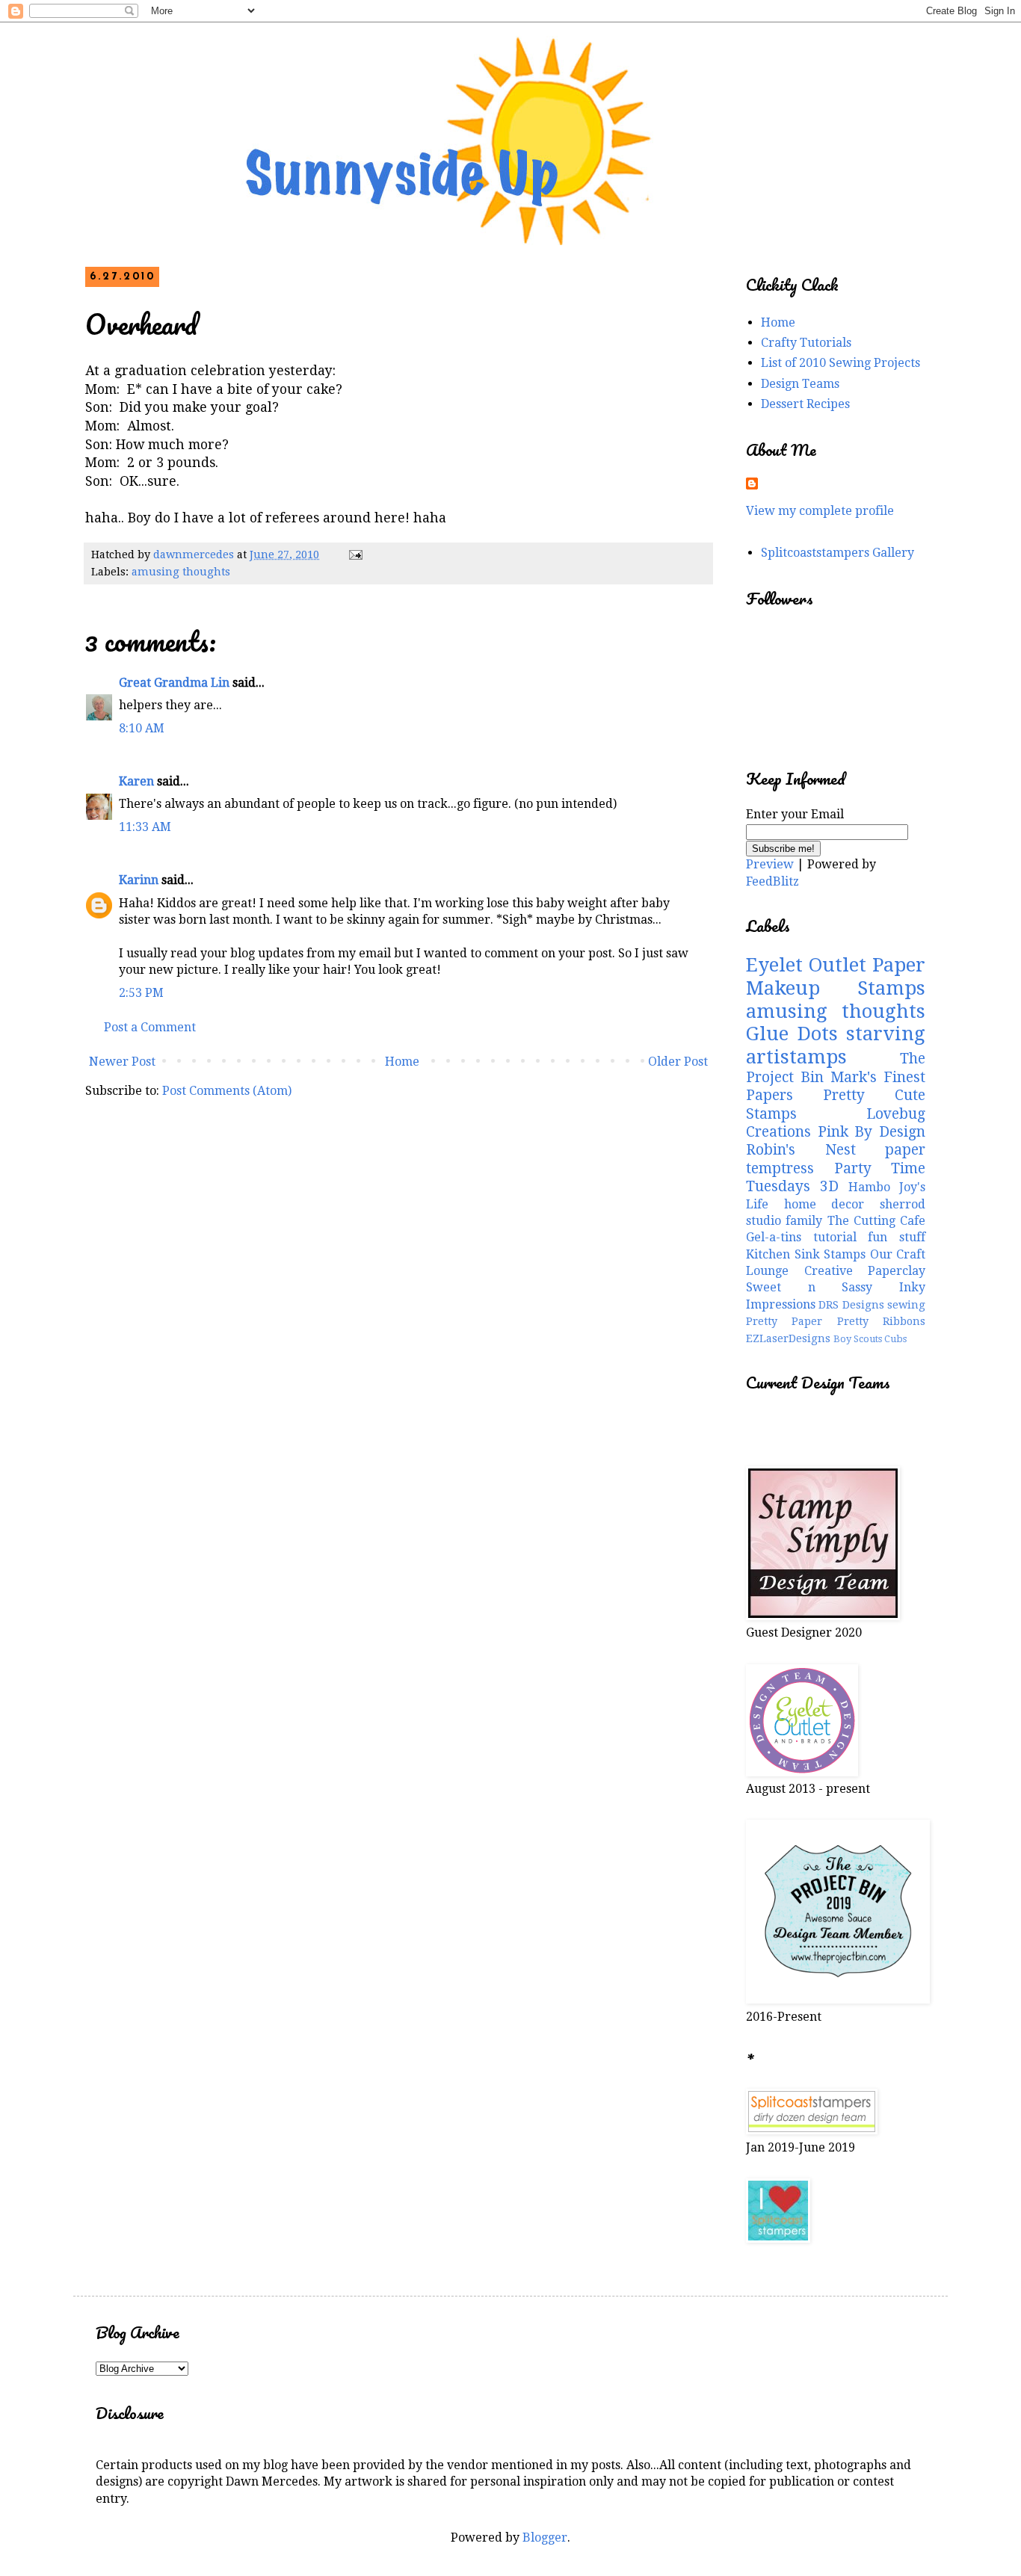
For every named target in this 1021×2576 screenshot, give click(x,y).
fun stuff (897, 1237)
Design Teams (800, 384)
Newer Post (122, 1062)
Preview (770, 864)
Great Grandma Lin (174, 683)
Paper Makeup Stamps (836, 976)
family (804, 1221)
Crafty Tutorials (806, 343)
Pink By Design (872, 1132)
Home (402, 1062)
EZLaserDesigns (788, 1338)
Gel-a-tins (774, 1237)
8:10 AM (142, 728)
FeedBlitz (772, 881)
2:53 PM (141, 993)
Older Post (678, 1062)
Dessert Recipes (805, 404)
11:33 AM (145, 827)
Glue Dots (792, 1034)
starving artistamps (836, 1045)
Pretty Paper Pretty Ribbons (836, 1321)
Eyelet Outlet (806, 965)
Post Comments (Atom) (227, 1091)
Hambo (869, 1187)
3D (829, 1186)
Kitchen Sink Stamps (806, 1254)
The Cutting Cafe (877, 1221)
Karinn (139, 880)
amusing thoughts (181, 572)
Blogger (545, 2538)
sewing (906, 1305)
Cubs (895, 1339)
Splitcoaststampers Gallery (838, 553)
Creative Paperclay (865, 1271)
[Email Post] (355, 555)
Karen (136, 781)
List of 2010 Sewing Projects (840, 363)
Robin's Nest (801, 1150)
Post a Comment (150, 1027)
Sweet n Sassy (809, 1287)
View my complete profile (820, 511)
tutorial (835, 1237)
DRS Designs (851, 1305)
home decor (824, 1204)
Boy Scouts (858, 1339)
